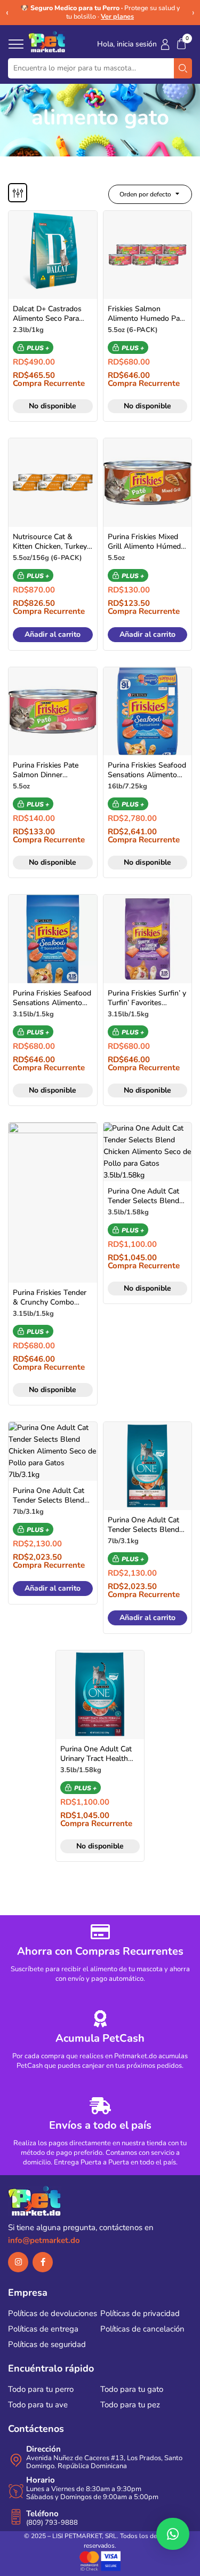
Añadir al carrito (53, 634)
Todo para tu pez (130, 2405)
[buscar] (183, 68)
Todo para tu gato (132, 2389)
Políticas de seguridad (47, 2344)
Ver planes (117, 16)
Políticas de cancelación (142, 2329)
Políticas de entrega (43, 2329)
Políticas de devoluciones (53, 2313)
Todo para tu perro (41, 2389)
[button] (181, 44)
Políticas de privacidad (140, 2313)
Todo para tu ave (38, 2405)
